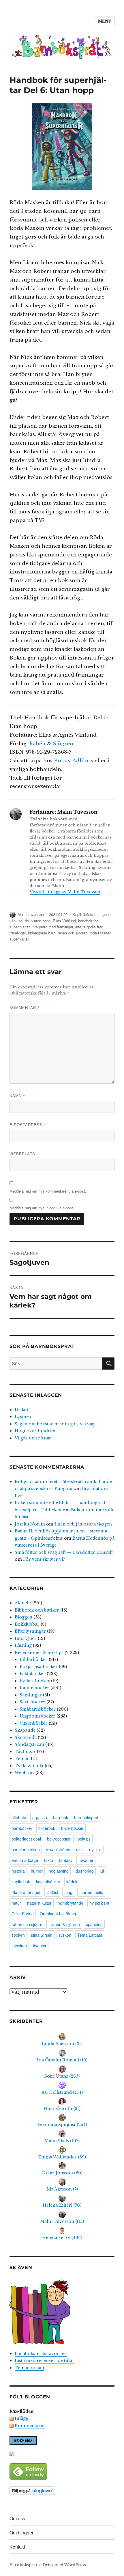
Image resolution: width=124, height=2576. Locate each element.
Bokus (62, 761)
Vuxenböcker (34, 1723)
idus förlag (84, 1871)
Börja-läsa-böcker (39, 1667)
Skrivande (26, 1737)
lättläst (52, 1892)
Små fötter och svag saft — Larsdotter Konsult (64, 1552)
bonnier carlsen (26, 1849)
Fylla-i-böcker (35, 1681)
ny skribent (99, 1903)
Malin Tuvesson (31, 914)
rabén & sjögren (65, 1924)
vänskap (19, 1946)
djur (80, 1849)
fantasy (66, 1860)
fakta (49, 1860)
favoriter (86, 1860)
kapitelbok (21, 1882)
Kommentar (25, 1007)
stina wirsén (42, 1935)
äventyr (40, 1946)
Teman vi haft (30, 2368)
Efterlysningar (30, 1631)
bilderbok (47, 1828)
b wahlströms (58, 1849)
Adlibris (83, 761)
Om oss (17, 2518)
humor (37, 1871)
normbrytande (71, 1903)
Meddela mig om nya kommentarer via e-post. (48, 1191)
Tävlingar (25, 1752)
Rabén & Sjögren (51, 744)
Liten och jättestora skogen (83, 1524)
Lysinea (23, 1417)
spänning (94, 1924)
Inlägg (21, 2418)
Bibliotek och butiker (37, 1610)
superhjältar (19, 939)
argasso (40, 1817)
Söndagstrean (29, 1744)
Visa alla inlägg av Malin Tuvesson (65, 892)
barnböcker (22, 1828)
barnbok (61, 1817)
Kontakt (17, 2547)
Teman (22, 1759)
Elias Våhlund (64, 921)
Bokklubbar (27, 1624)
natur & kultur (39, 1903)
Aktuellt (23, 1603)
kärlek (72, 1882)
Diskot (21, 1410)
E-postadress (28, 1125)
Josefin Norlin (30, 1524)
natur (16, 1903)
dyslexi (95, 1849)
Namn (17, 1095)
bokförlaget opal (26, 1839)
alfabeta (19, 1817)
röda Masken (100, 933)
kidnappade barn (42, 933)
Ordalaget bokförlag (58, 1914)
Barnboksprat (23, 2565)
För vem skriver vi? (44, 1559)
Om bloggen (22, 2533)
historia (18, 1871)
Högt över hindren (35, 1431)
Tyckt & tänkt (29, 1766)
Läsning (23, 1645)
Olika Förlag (23, 1914)
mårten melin (91, 1892)
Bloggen (24, 1617)
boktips (84, 1839)
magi (69, 1892)
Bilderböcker (34, 1659)
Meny (105, 21)
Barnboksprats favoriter (41, 2354)
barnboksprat (86, 1817)
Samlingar (31, 1695)
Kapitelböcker (84, 914)
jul (102, 1871)
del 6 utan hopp (38, 921)
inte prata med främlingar (52, 927)
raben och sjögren (73, 933)
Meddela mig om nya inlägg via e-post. (42, 1208)
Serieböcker (32, 1702)
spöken (18, 1935)
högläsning (59, 1871)
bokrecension (59, 1839)
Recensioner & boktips (39, 1653)
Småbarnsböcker (38, 1709)
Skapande (25, 1730)
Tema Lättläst (90, 1935)
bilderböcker (72, 1828)
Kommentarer (30, 2426)
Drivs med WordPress (64, 2565)
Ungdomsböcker (37, 1716)
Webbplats (22, 1154)
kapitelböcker (48, 1882)
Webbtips (25, 1773)
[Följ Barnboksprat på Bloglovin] (62, 2491)
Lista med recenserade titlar (45, 2361)
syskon (65, 1935)
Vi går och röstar (33, 1438)
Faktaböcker (33, 1674)
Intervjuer (26, 1638)
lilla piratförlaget (26, 1892)
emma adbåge (25, 1860)
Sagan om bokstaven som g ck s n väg (55, 1424)
